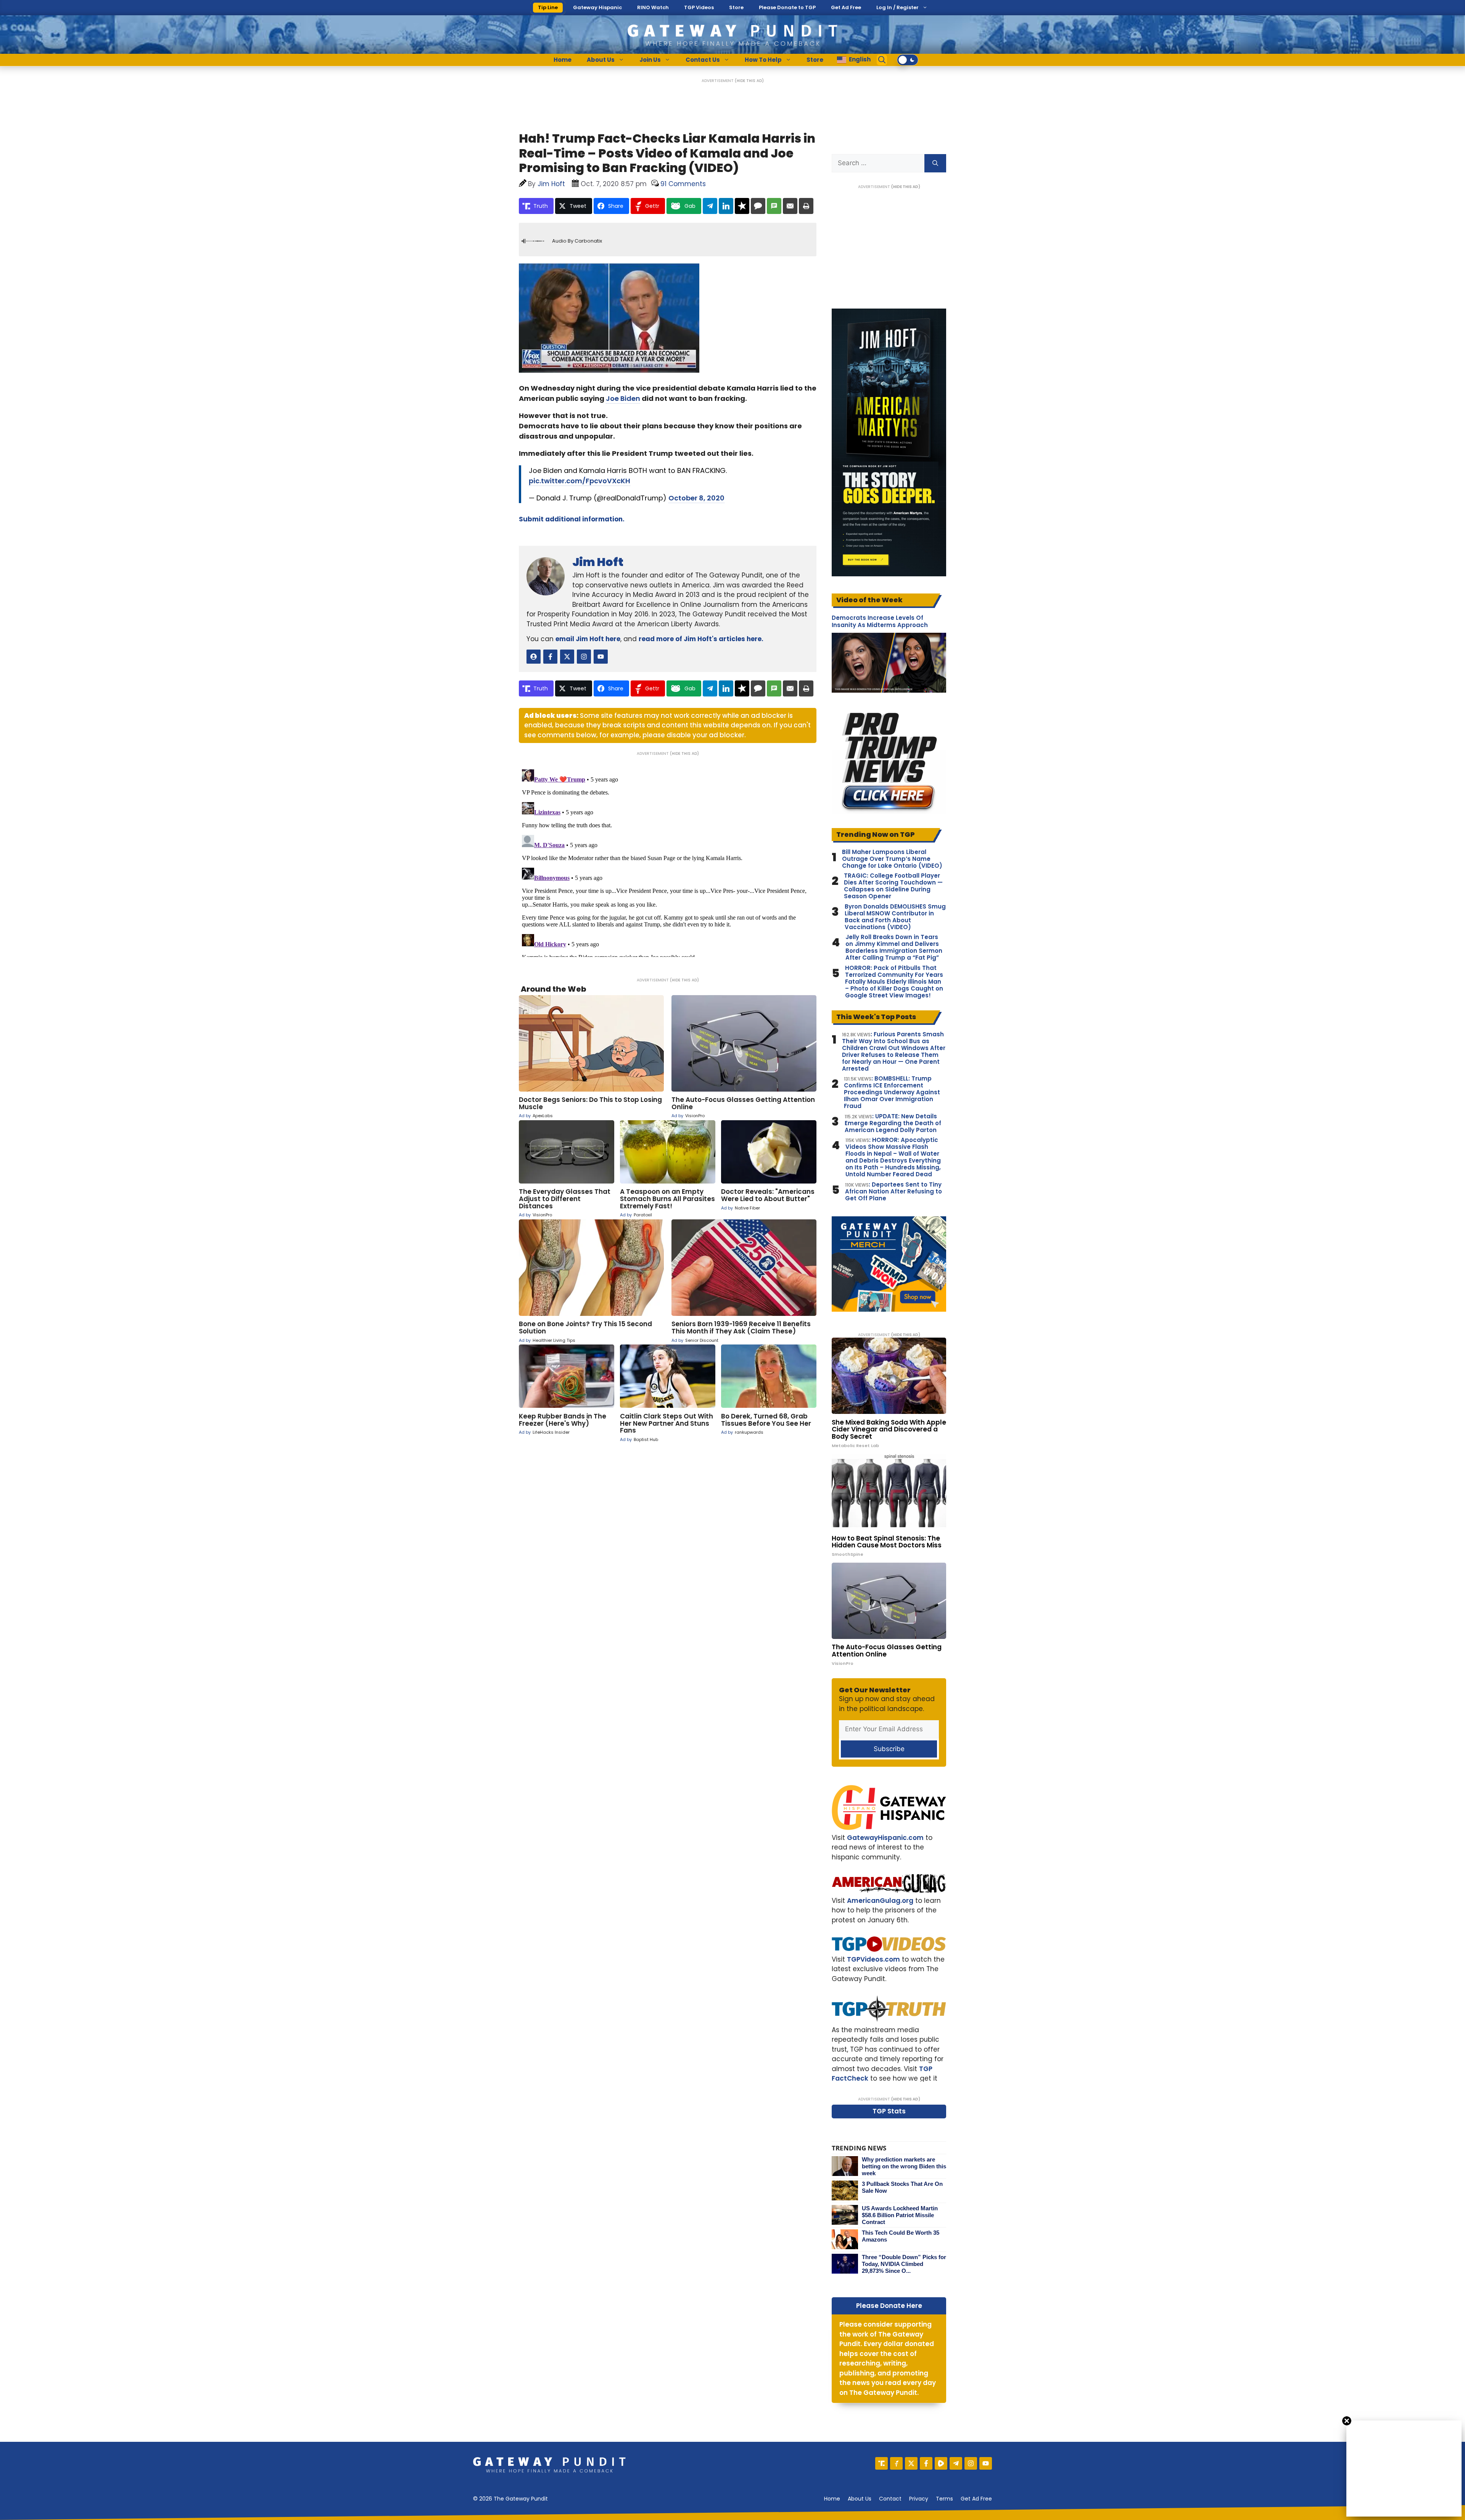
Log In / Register (898, 7)
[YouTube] (986, 2463)
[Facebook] (926, 2463)
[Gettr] (896, 2463)
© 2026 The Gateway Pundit (510, 2499)
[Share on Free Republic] (742, 206)
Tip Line (548, 7)
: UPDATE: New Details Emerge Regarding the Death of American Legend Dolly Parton (893, 1123)
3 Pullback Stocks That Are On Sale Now (902, 2187)
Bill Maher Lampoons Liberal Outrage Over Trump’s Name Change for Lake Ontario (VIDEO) (892, 859)
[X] (911, 2463)
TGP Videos (699, 7)
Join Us (650, 60)
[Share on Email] (790, 206)
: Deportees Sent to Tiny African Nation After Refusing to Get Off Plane (893, 1192)
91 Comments (683, 184)
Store (736, 7)
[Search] (935, 163)
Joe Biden (623, 398)
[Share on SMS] (774, 206)
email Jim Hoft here (588, 639)
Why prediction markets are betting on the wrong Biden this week (904, 2166)
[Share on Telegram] (710, 206)
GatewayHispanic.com (885, 1838)
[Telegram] (956, 2463)
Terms (944, 2499)
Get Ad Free (846, 7)
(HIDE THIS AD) (749, 81)
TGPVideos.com (873, 1959)
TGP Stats (889, 2111)
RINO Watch (653, 7)
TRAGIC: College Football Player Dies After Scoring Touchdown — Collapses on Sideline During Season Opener (893, 886)
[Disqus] (668, 862)
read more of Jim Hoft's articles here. (701, 639)
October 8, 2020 (696, 498)
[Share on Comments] (758, 206)
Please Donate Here (889, 2306)
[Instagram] (971, 2463)
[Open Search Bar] (882, 60)
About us (860, 2499)
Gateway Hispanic (597, 7)
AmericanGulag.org (880, 1901)
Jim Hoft (598, 562)
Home (563, 60)
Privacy (919, 2499)
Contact (890, 2499)
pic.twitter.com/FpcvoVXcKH (580, 481)
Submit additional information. (572, 519)
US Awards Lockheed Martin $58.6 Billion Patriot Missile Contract (900, 2215)
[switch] (908, 60)
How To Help (763, 60)
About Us (601, 60)
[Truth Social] (881, 2463)
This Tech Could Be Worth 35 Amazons (901, 2236)
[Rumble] (941, 2463)
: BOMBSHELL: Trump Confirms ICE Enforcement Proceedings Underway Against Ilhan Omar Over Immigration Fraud (892, 1092)
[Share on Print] (806, 206)
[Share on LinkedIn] (726, 206)
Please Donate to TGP (787, 7)
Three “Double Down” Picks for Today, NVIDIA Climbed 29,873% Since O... (904, 2264)
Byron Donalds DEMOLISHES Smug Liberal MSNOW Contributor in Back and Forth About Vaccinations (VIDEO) (895, 917)
